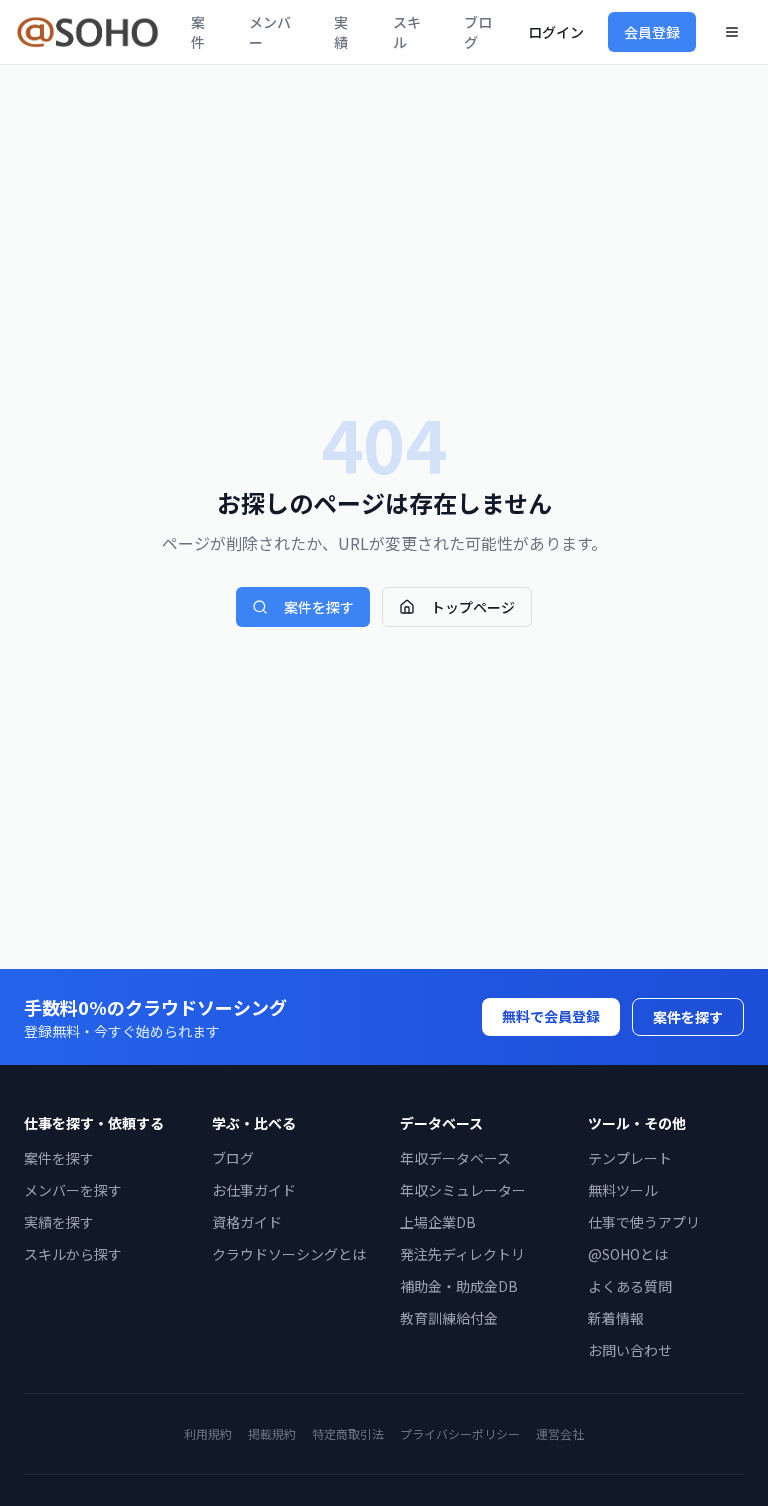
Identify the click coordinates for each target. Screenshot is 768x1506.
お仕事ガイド (254, 1190)
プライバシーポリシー (460, 1433)
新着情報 (616, 1318)
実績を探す (59, 1222)
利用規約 (208, 1433)
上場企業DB (438, 1222)
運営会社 (560, 1433)
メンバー (270, 32)
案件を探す (319, 607)
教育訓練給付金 (449, 1318)
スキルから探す (73, 1254)
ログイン (556, 32)
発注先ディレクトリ (462, 1254)
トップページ (473, 607)
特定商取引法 (348, 1433)
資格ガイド (247, 1222)
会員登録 (652, 32)
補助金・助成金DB (459, 1286)
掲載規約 (272, 1433)
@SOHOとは (628, 1254)
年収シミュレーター (463, 1190)
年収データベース (455, 1158)
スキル (407, 32)
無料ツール (623, 1190)
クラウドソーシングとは (289, 1254)
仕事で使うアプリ (644, 1222)
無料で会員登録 (551, 1016)
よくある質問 (630, 1286)
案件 (198, 32)
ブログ (478, 32)
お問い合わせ (630, 1350)
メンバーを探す (73, 1190)
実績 (341, 32)
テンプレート (630, 1158)
